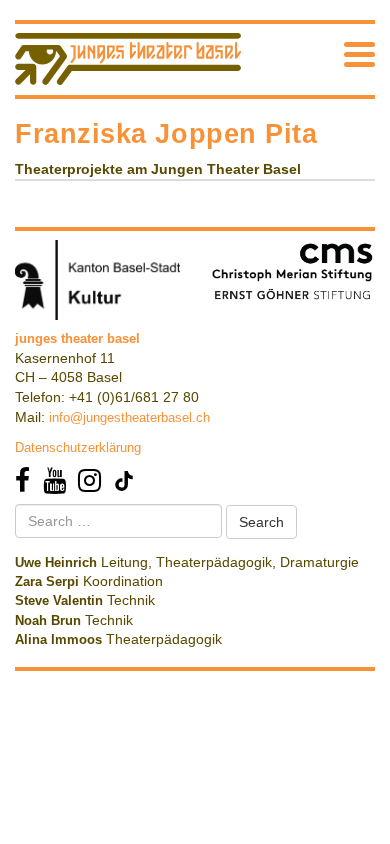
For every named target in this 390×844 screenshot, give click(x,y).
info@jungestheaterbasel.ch (129, 417)
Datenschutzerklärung (78, 447)
